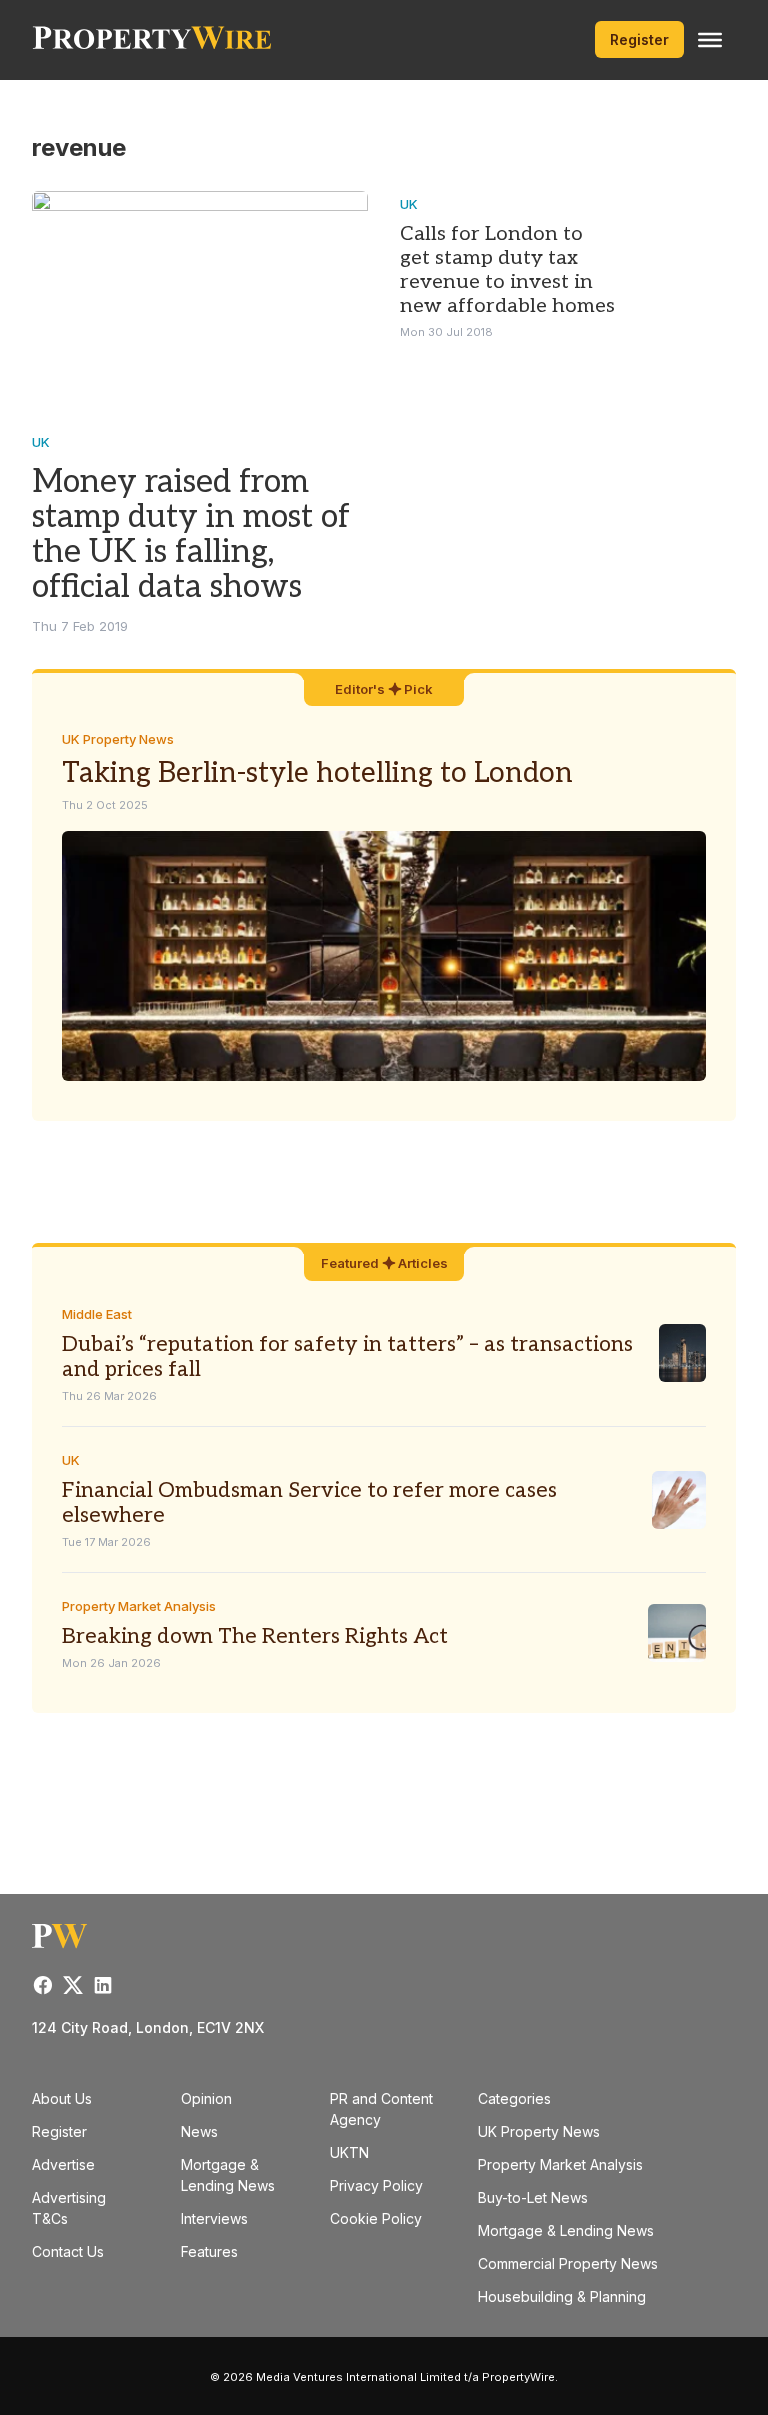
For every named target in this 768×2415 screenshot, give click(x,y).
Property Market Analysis (139, 1606)
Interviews (214, 2218)
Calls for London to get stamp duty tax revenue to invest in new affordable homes (507, 270)
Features (209, 2251)
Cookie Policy (376, 2218)
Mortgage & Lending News (566, 2230)
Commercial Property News (568, 2263)
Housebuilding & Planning (562, 2296)
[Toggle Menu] (710, 40)
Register (639, 39)
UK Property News (118, 739)
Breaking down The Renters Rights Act (255, 1636)
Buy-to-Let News (533, 2197)
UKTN (349, 2152)
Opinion (206, 2098)
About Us (62, 2098)
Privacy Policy (376, 2185)
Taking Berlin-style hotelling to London (317, 773)
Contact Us (68, 2251)
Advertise (63, 2164)
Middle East (97, 1314)
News (199, 2131)
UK (41, 442)
